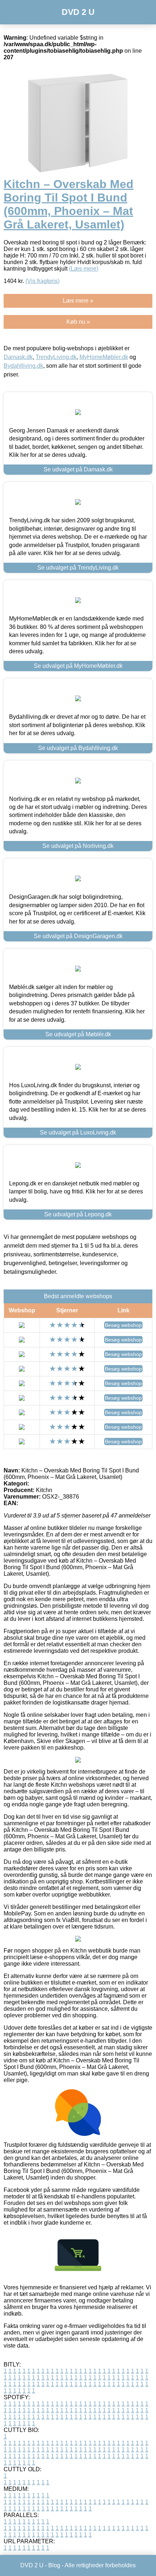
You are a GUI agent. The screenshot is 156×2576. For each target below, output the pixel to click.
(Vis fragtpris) (42, 281)
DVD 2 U (78, 12)
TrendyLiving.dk (56, 357)
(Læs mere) (84, 269)
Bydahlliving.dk (23, 366)
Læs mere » (78, 301)
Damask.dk (18, 357)
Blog (54, 2565)
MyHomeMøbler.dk (104, 357)
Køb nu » (78, 322)
